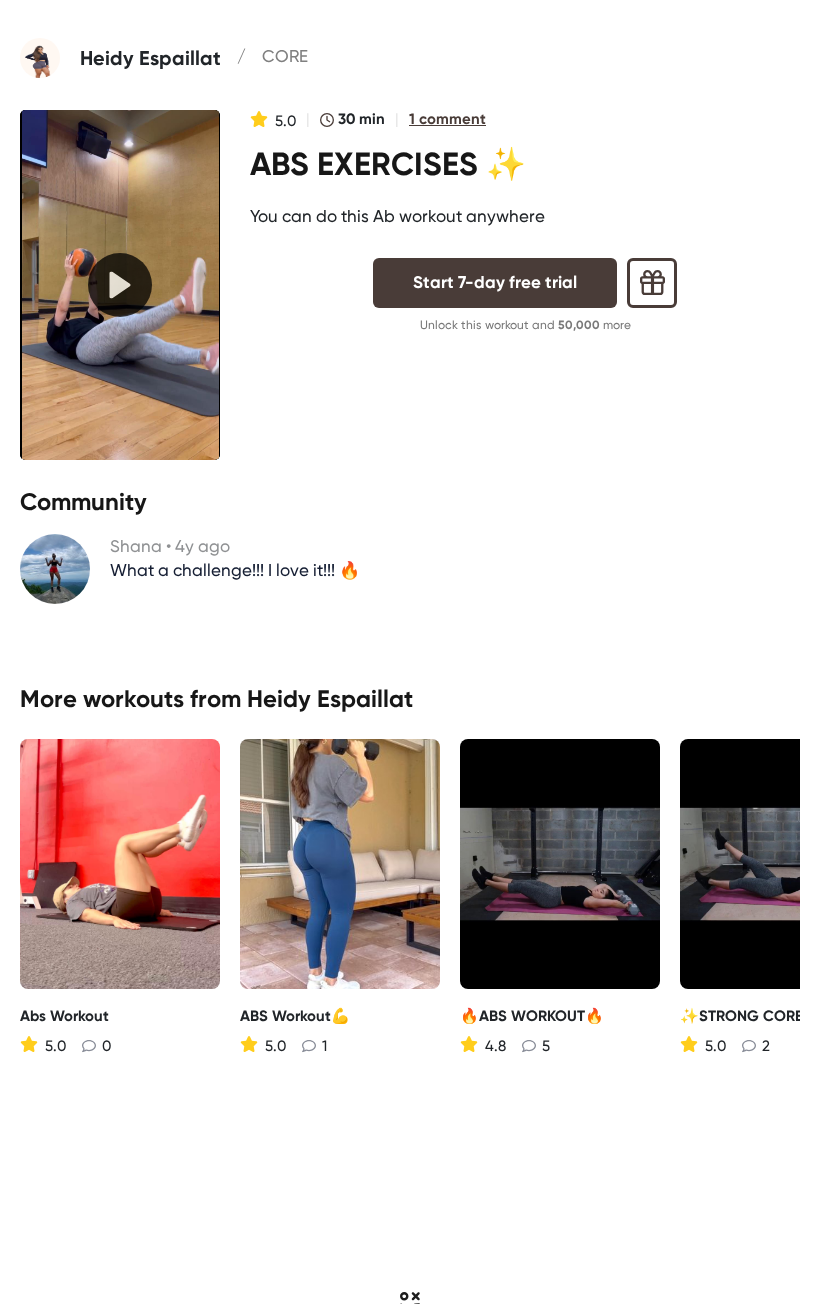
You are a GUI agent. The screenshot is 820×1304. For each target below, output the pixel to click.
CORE (285, 56)
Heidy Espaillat (330, 698)
